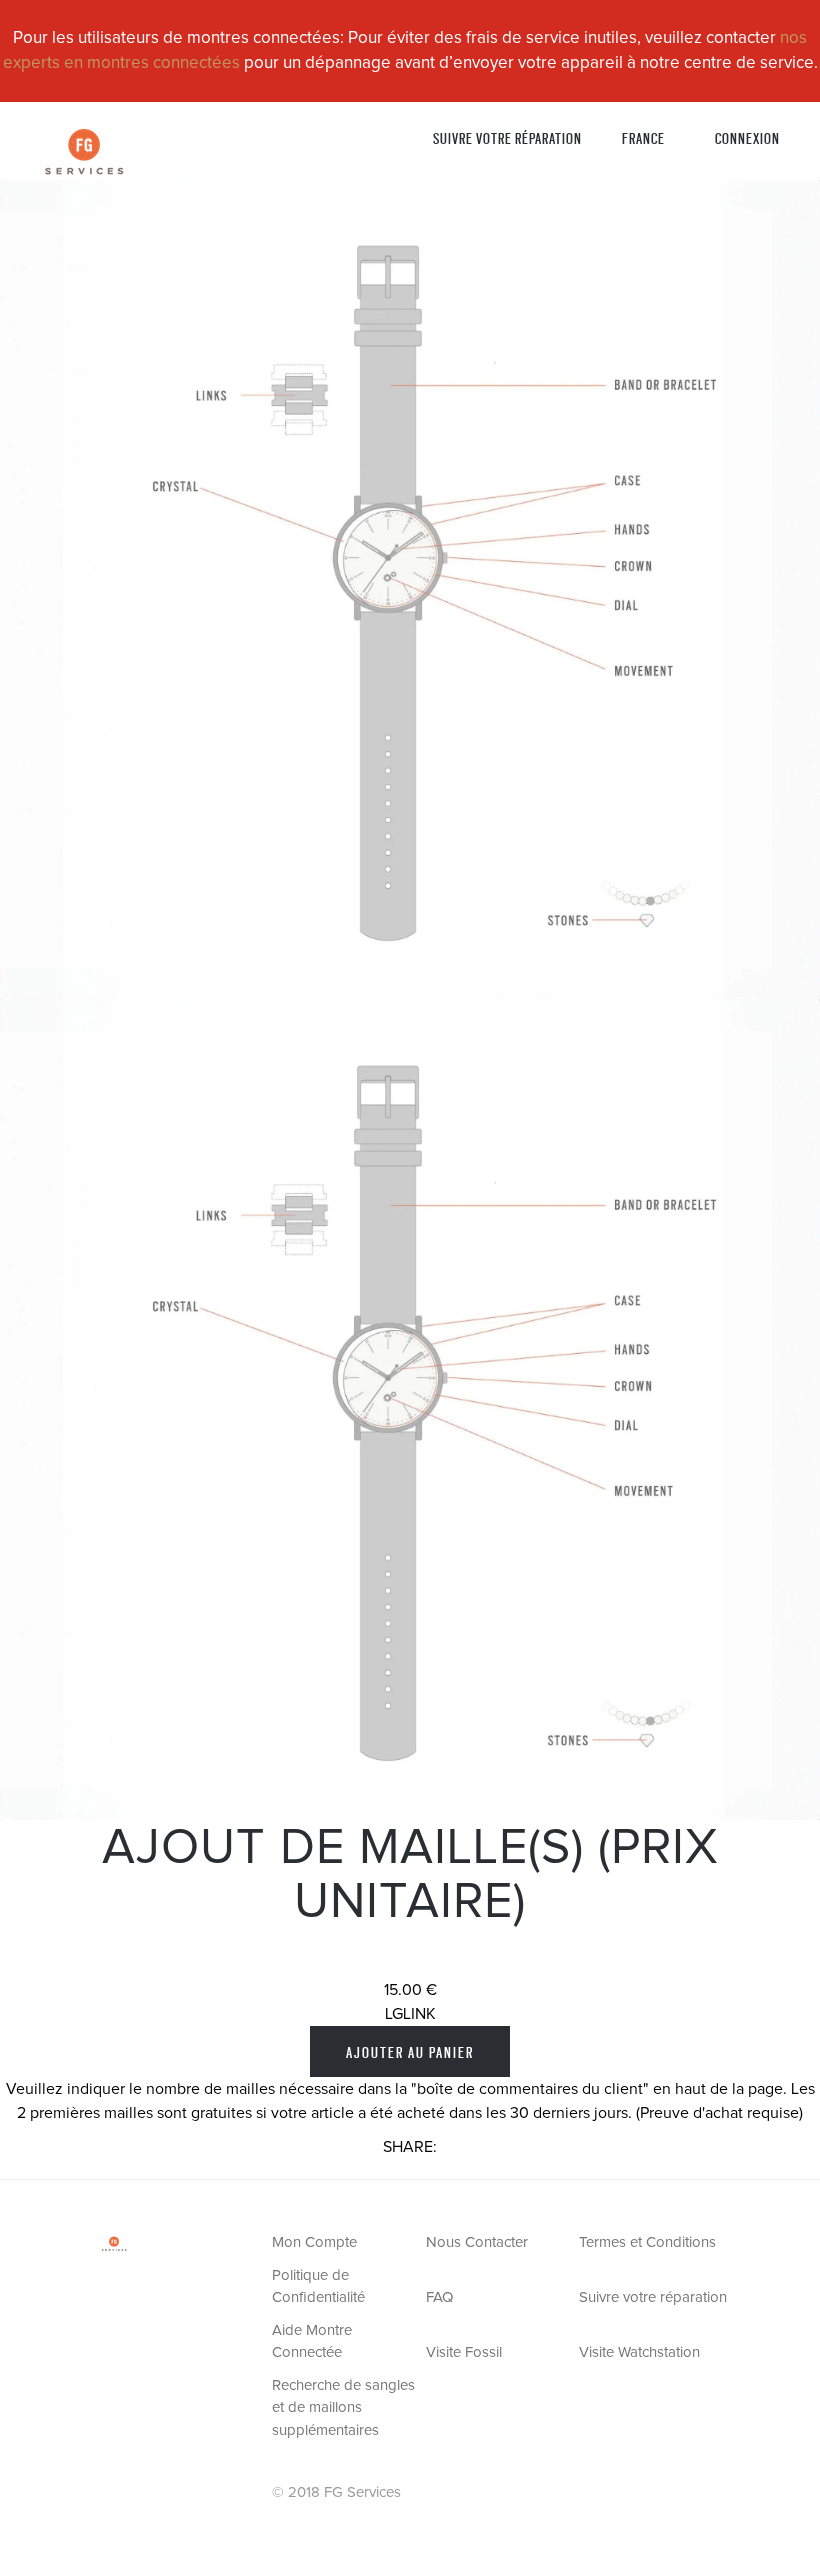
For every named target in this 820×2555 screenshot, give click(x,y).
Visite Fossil (464, 2352)
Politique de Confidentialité (318, 2287)
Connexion (747, 137)
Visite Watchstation (639, 2352)
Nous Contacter (477, 2242)
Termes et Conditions (647, 2242)
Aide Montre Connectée (312, 2342)
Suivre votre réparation (507, 137)
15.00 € (410, 1990)
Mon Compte (314, 2242)
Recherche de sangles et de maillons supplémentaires (343, 2408)
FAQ (439, 2297)
